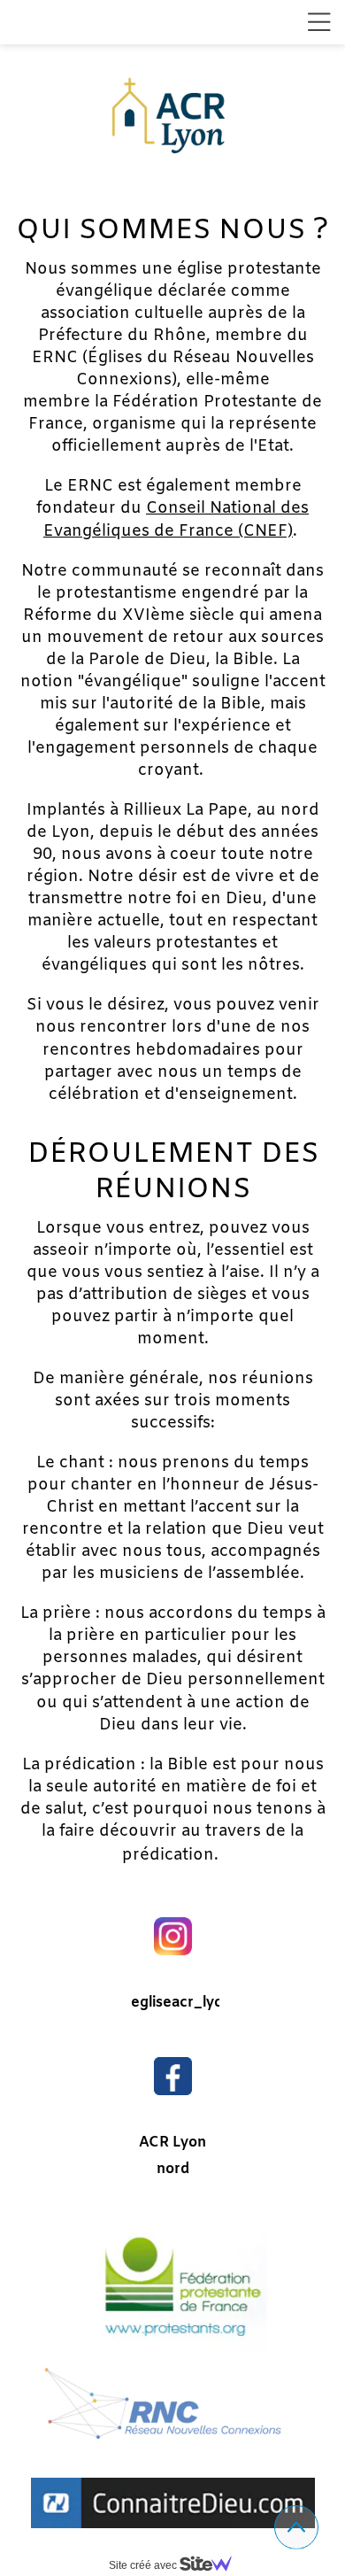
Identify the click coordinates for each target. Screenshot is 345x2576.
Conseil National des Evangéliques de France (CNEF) (176, 519)
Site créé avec (144, 2565)
